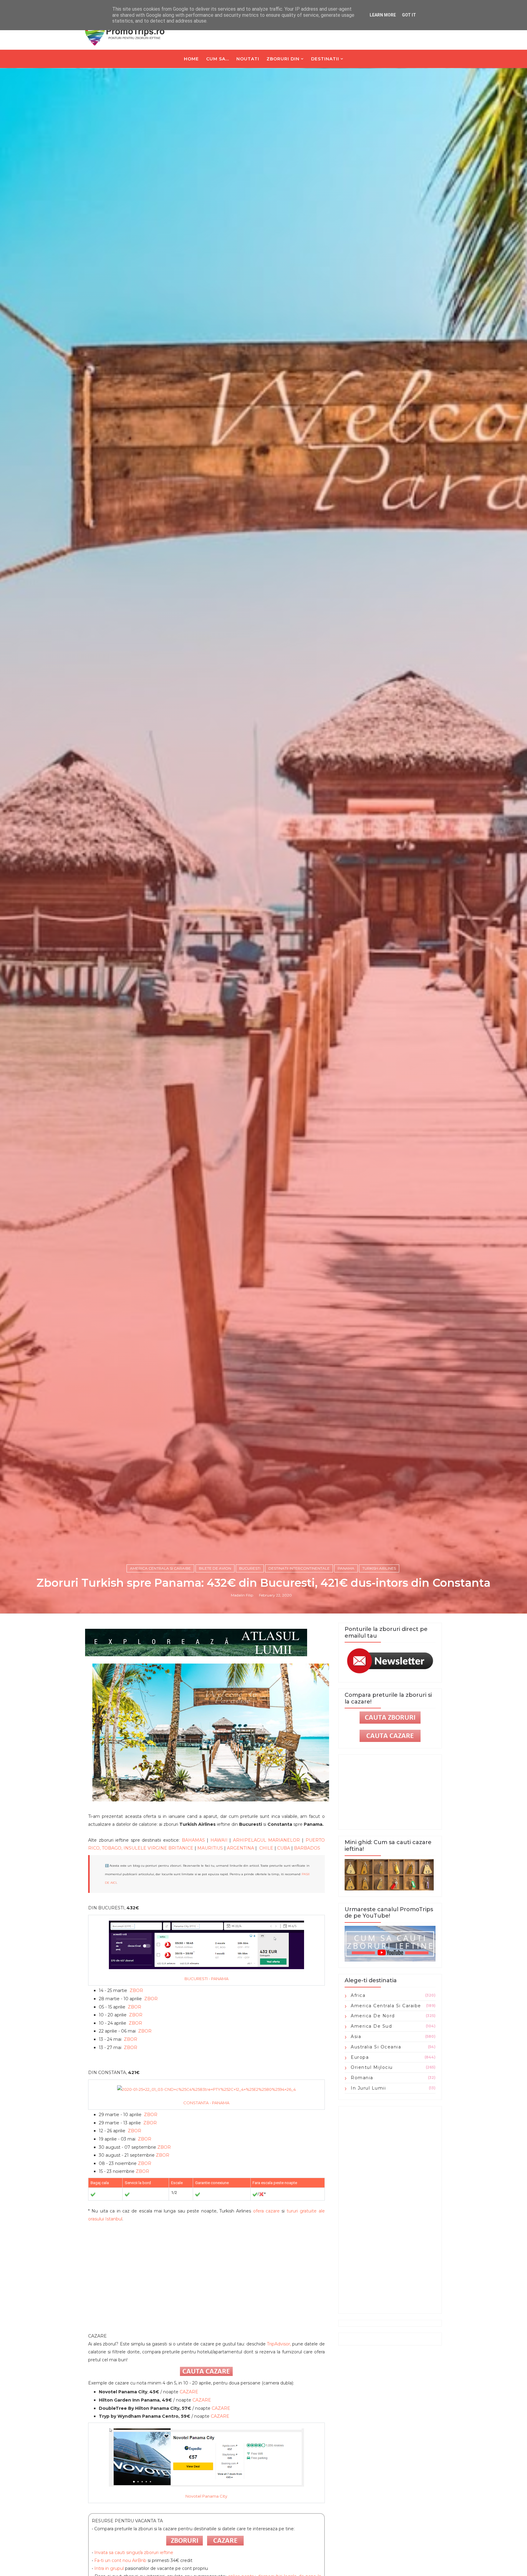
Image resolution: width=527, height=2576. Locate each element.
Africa (358, 1995)
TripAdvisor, (279, 2344)
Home (191, 59)
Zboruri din (283, 59)
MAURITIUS (210, 1848)
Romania (362, 2078)
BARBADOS (307, 1848)
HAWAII (219, 1840)
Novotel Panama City (206, 2496)
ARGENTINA (240, 1848)
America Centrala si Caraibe (160, 1568)
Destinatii (325, 59)
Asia (356, 2037)
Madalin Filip (242, 1595)
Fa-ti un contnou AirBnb (120, 2560)
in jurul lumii (368, 2088)
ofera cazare (266, 2211)
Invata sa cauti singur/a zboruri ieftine (134, 2553)
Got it (409, 15)
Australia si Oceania (376, 2047)
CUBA (284, 1848)
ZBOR (136, 1990)
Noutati (248, 59)
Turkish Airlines (379, 1568)
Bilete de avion (215, 1568)
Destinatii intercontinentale (299, 1568)
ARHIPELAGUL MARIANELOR (267, 1840)
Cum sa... (218, 59)
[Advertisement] (206, 2281)
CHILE (266, 1848)
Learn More (383, 15)
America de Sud (371, 2026)
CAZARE (189, 2392)
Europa (360, 2057)
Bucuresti (250, 1568)
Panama (346, 1568)
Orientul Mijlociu (372, 2067)
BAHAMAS (193, 1840)
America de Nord (373, 2016)
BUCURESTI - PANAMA (206, 1979)
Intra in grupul (110, 2568)
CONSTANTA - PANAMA (206, 2103)
